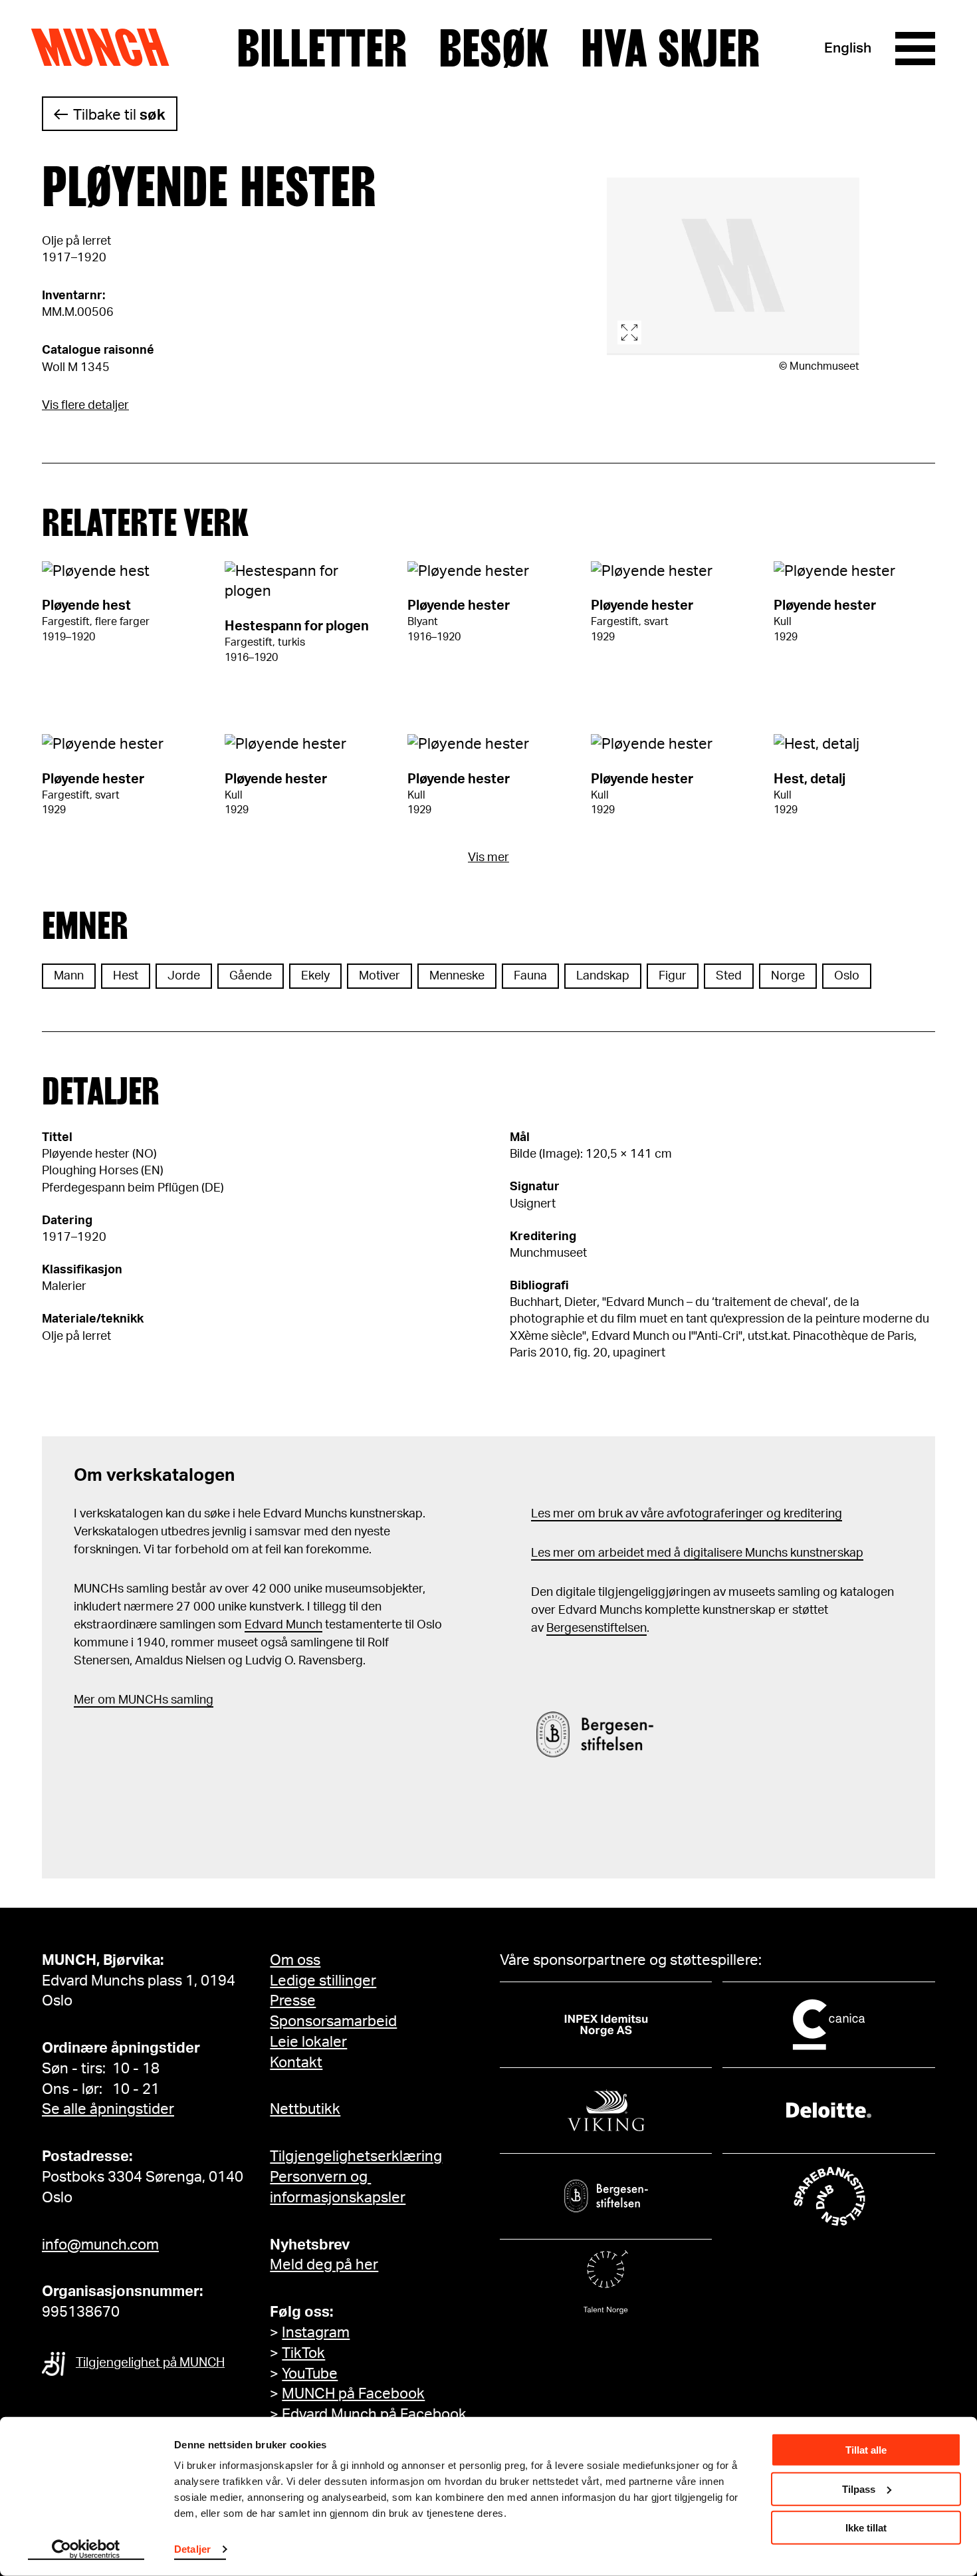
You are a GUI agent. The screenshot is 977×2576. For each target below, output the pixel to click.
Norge (788, 976)
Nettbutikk (305, 2109)
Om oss (295, 1960)
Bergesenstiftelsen (597, 1628)
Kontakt (296, 2063)
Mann (69, 976)
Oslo (847, 976)
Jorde (184, 976)
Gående (251, 976)
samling (191, 1700)
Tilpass (859, 2489)
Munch (107, 48)
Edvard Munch (283, 1625)
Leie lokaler (308, 2042)
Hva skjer (670, 49)
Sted (729, 976)
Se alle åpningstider (108, 2109)
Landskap (603, 976)
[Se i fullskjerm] (733, 266)
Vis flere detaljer (85, 406)
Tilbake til (119, 115)
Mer (84, 1700)
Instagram (316, 2333)
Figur (673, 976)
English (848, 48)
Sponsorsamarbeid (333, 2021)
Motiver (380, 976)
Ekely (315, 976)
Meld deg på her (324, 2265)
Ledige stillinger (323, 1981)
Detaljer (192, 2549)
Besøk (494, 49)
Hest (126, 976)
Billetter (322, 49)
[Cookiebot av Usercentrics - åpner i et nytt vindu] (86, 2550)
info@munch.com (100, 2245)
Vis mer (489, 858)
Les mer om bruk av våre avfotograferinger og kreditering (687, 1514)
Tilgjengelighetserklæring (356, 2156)
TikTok (303, 2353)
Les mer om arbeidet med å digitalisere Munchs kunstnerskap (697, 1553)
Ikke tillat (866, 2528)
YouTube (310, 2374)
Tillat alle (866, 2450)
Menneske (457, 976)
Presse (293, 2001)
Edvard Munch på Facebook (374, 2414)
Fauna (530, 976)
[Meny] (915, 49)
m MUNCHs (137, 1700)
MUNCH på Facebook (353, 2394)
